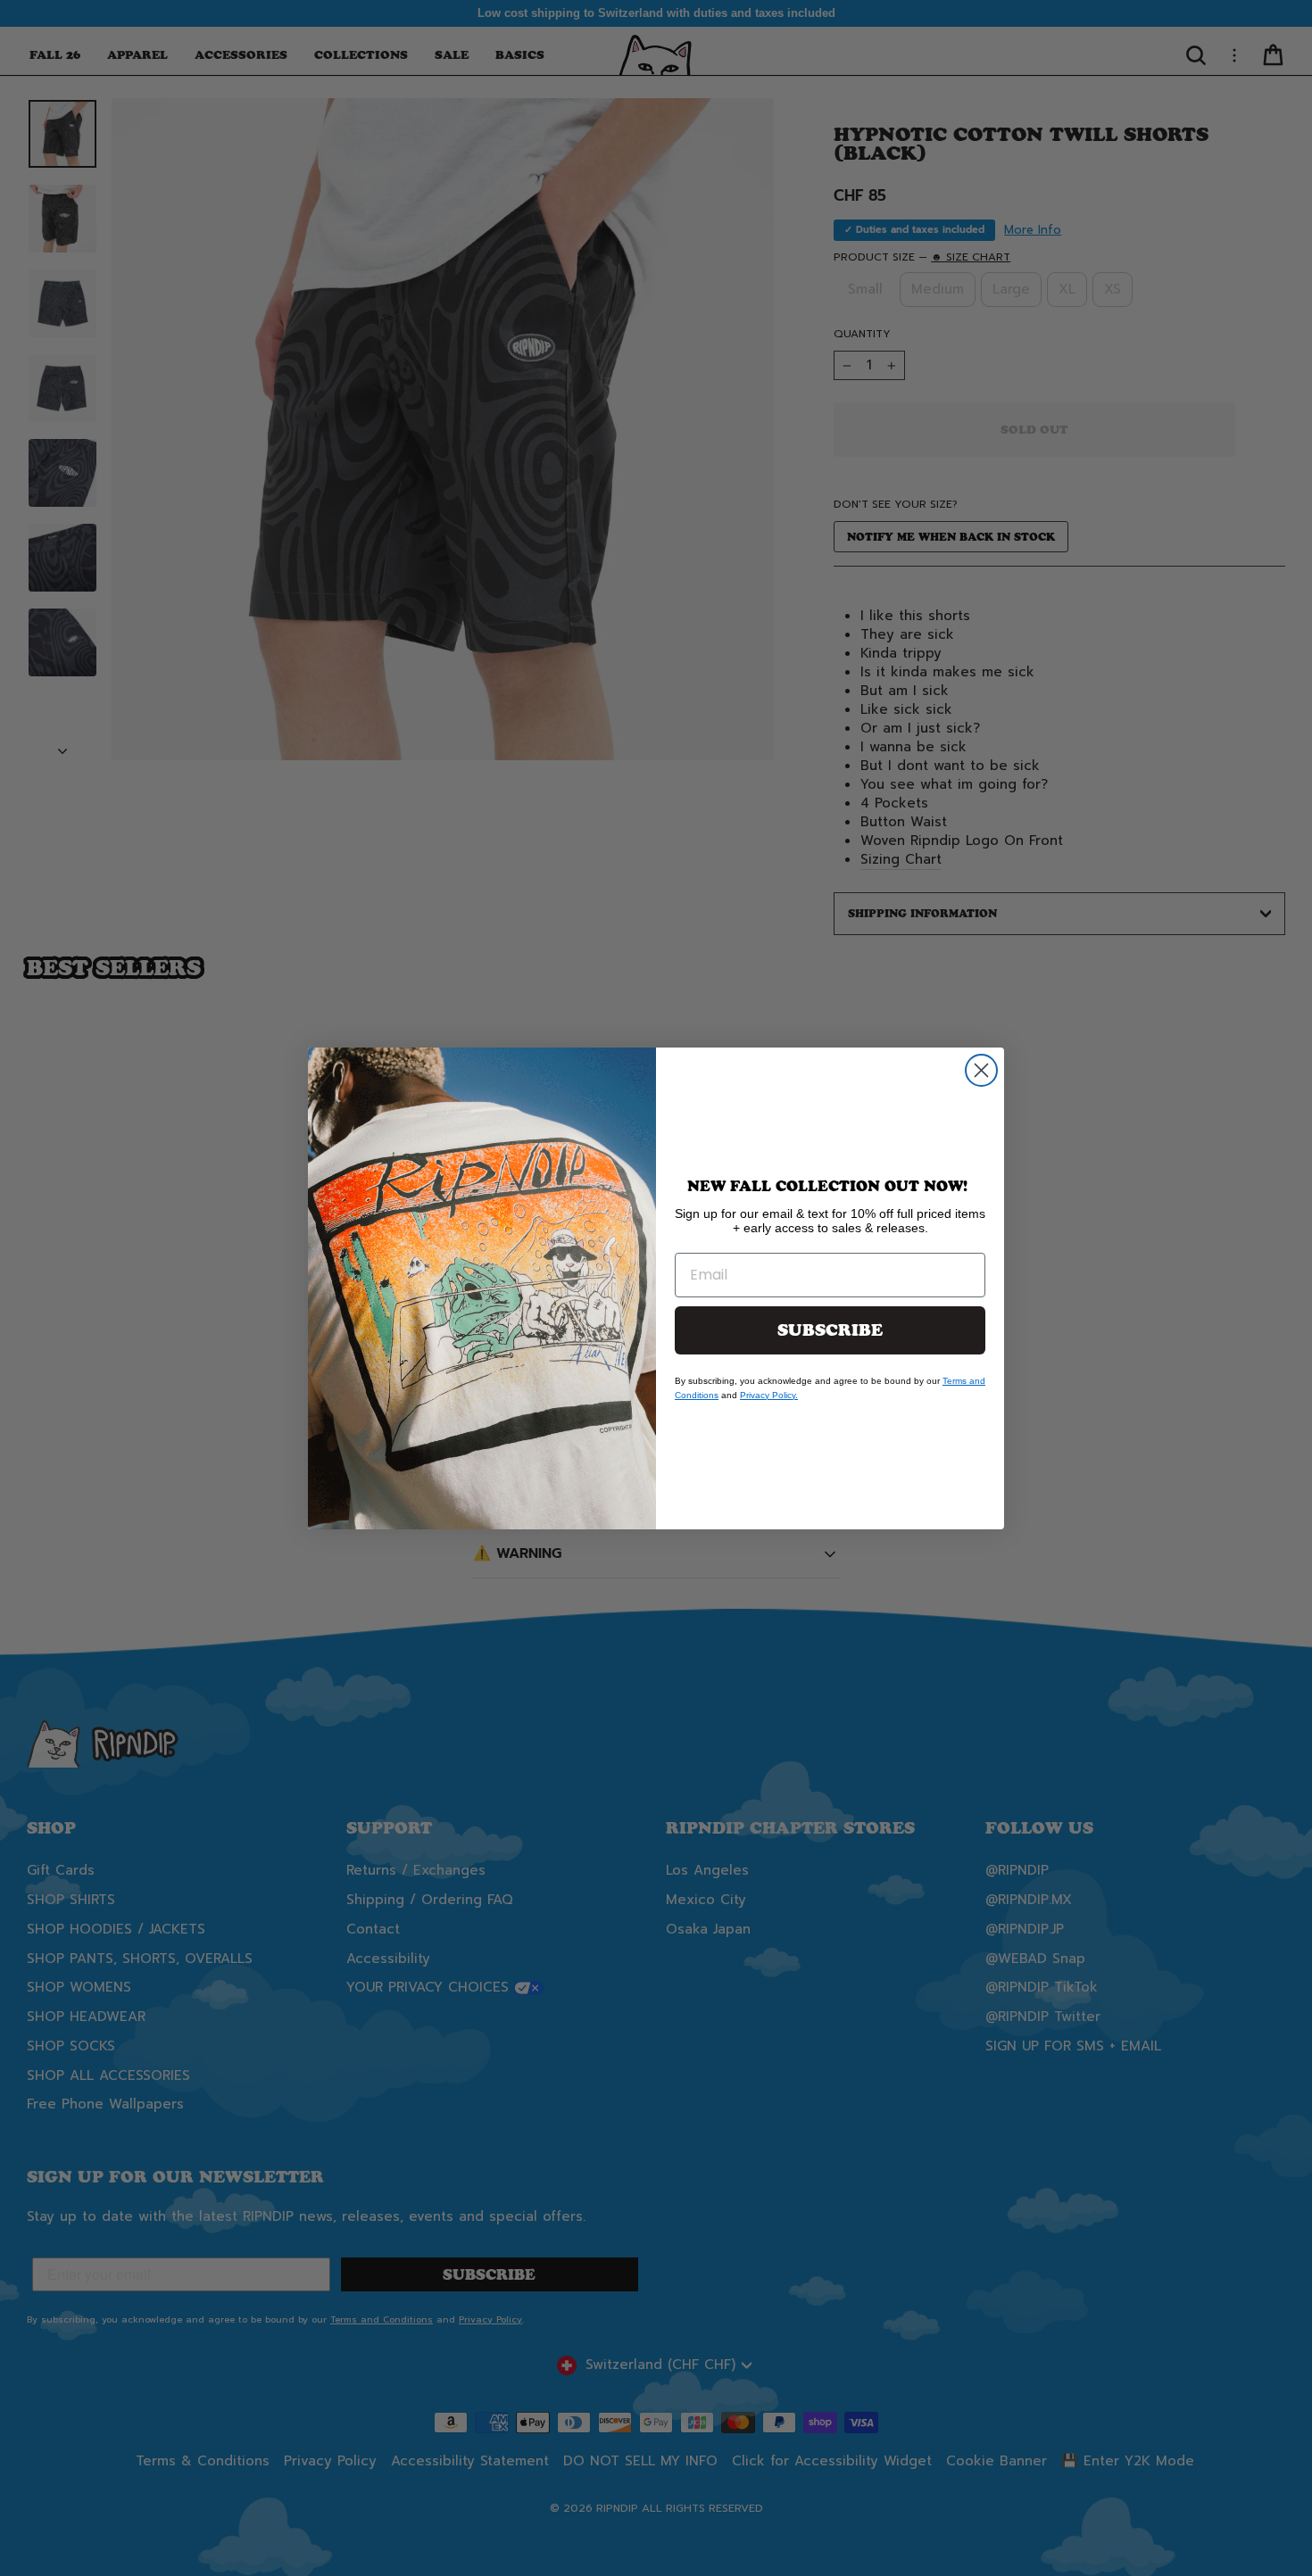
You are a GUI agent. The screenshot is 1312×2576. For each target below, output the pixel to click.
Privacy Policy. (769, 1395)
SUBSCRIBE (830, 1330)
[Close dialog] (981, 1070)
